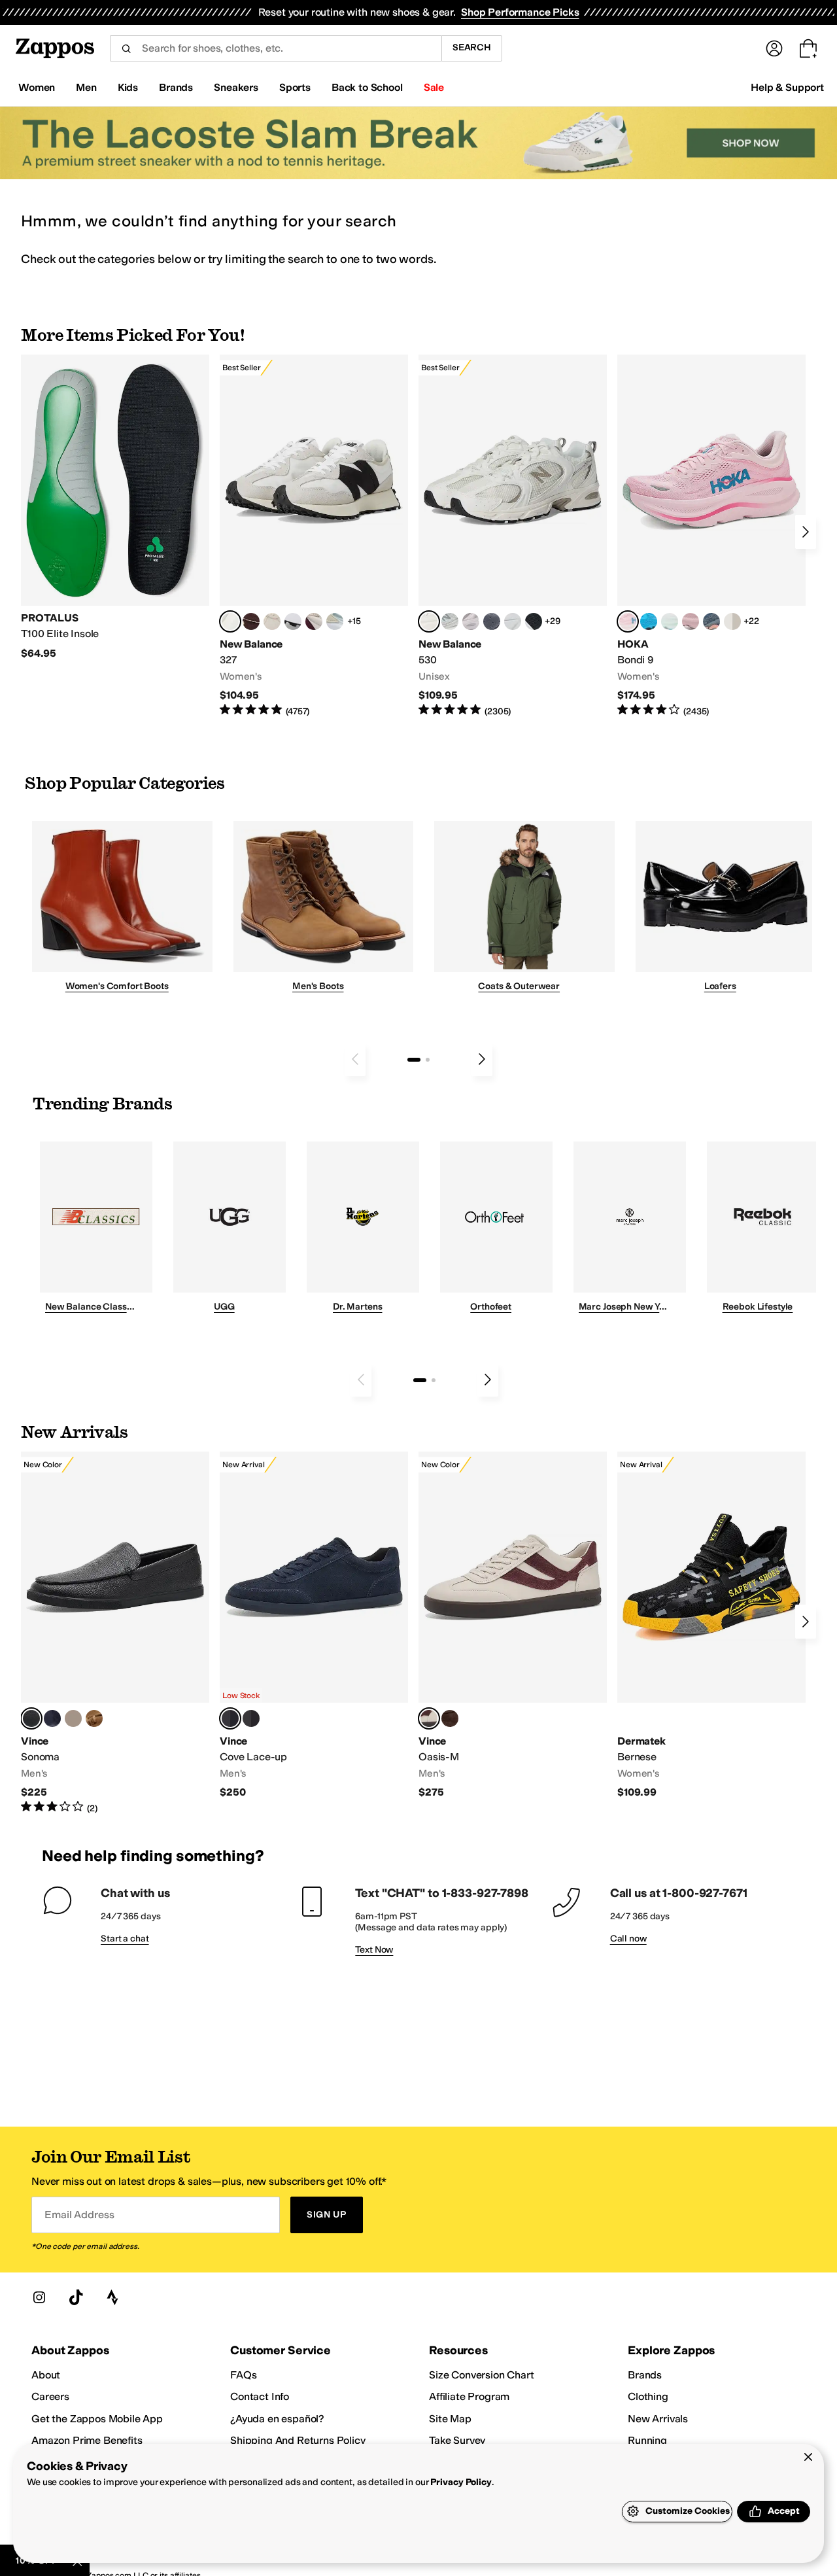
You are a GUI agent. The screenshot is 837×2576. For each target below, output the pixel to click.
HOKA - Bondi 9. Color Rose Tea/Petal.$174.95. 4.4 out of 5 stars (711, 536)
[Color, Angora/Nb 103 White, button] (335, 621)
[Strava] (112, 2297)
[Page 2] (428, 1060)
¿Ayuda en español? (277, 2419)
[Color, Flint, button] (94, 1718)
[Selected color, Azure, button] (230, 1718)
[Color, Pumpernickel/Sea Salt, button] (251, 621)
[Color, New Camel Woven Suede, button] (73, 1718)
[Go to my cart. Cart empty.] (808, 48)
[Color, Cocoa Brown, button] (251, 1718)
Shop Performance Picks (520, 12)
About (46, 2375)
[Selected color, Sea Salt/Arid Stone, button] (429, 621)
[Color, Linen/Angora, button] (272, 621)
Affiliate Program (469, 2396)
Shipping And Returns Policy (298, 2440)
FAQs (243, 2375)
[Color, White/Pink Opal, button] (691, 621)
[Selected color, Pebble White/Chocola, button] (429, 1718)
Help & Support (787, 87)
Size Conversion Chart (482, 2375)
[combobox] (276, 48)
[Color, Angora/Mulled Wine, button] (314, 621)
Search (472, 47)
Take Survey (457, 2440)
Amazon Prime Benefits (87, 2440)
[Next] (806, 532)
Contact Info (260, 2396)
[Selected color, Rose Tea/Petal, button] (628, 621)
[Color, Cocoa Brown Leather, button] (450, 1718)
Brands (645, 2375)
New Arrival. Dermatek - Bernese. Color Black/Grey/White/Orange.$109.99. (711, 1625)
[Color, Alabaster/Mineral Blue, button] (732, 621)
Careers (50, 2396)
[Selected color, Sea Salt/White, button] (230, 621)
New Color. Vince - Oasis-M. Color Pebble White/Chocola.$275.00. (513, 1625)
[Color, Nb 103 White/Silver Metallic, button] (513, 621)
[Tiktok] (76, 2297)
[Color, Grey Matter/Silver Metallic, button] (450, 621)
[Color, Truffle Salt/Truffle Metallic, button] (471, 621)
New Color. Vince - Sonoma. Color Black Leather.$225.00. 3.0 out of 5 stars (115, 1633)
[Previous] (355, 1059)
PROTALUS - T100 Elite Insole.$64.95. (115, 507)
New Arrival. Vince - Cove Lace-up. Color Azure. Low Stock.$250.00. (314, 1625)
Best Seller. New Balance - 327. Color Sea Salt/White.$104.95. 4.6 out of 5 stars (314, 536)
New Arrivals (658, 2419)
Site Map (450, 2419)
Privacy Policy (461, 2482)
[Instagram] (39, 2297)
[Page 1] (414, 1060)
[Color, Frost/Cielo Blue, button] (670, 621)
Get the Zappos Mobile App (97, 2419)
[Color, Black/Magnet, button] (534, 621)
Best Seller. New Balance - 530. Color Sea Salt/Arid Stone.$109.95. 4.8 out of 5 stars (513, 536)
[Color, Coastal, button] (52, 1718)
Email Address (79, 2215)
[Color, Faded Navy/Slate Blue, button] (711, 621)
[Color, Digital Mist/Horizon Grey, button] (293, 621)
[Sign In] (774, 48)
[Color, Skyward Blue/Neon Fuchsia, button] (649, 621)
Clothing (648, 2396)
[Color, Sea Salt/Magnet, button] (492, 621)
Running (647, 2440)
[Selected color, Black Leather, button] (31, 1718)
